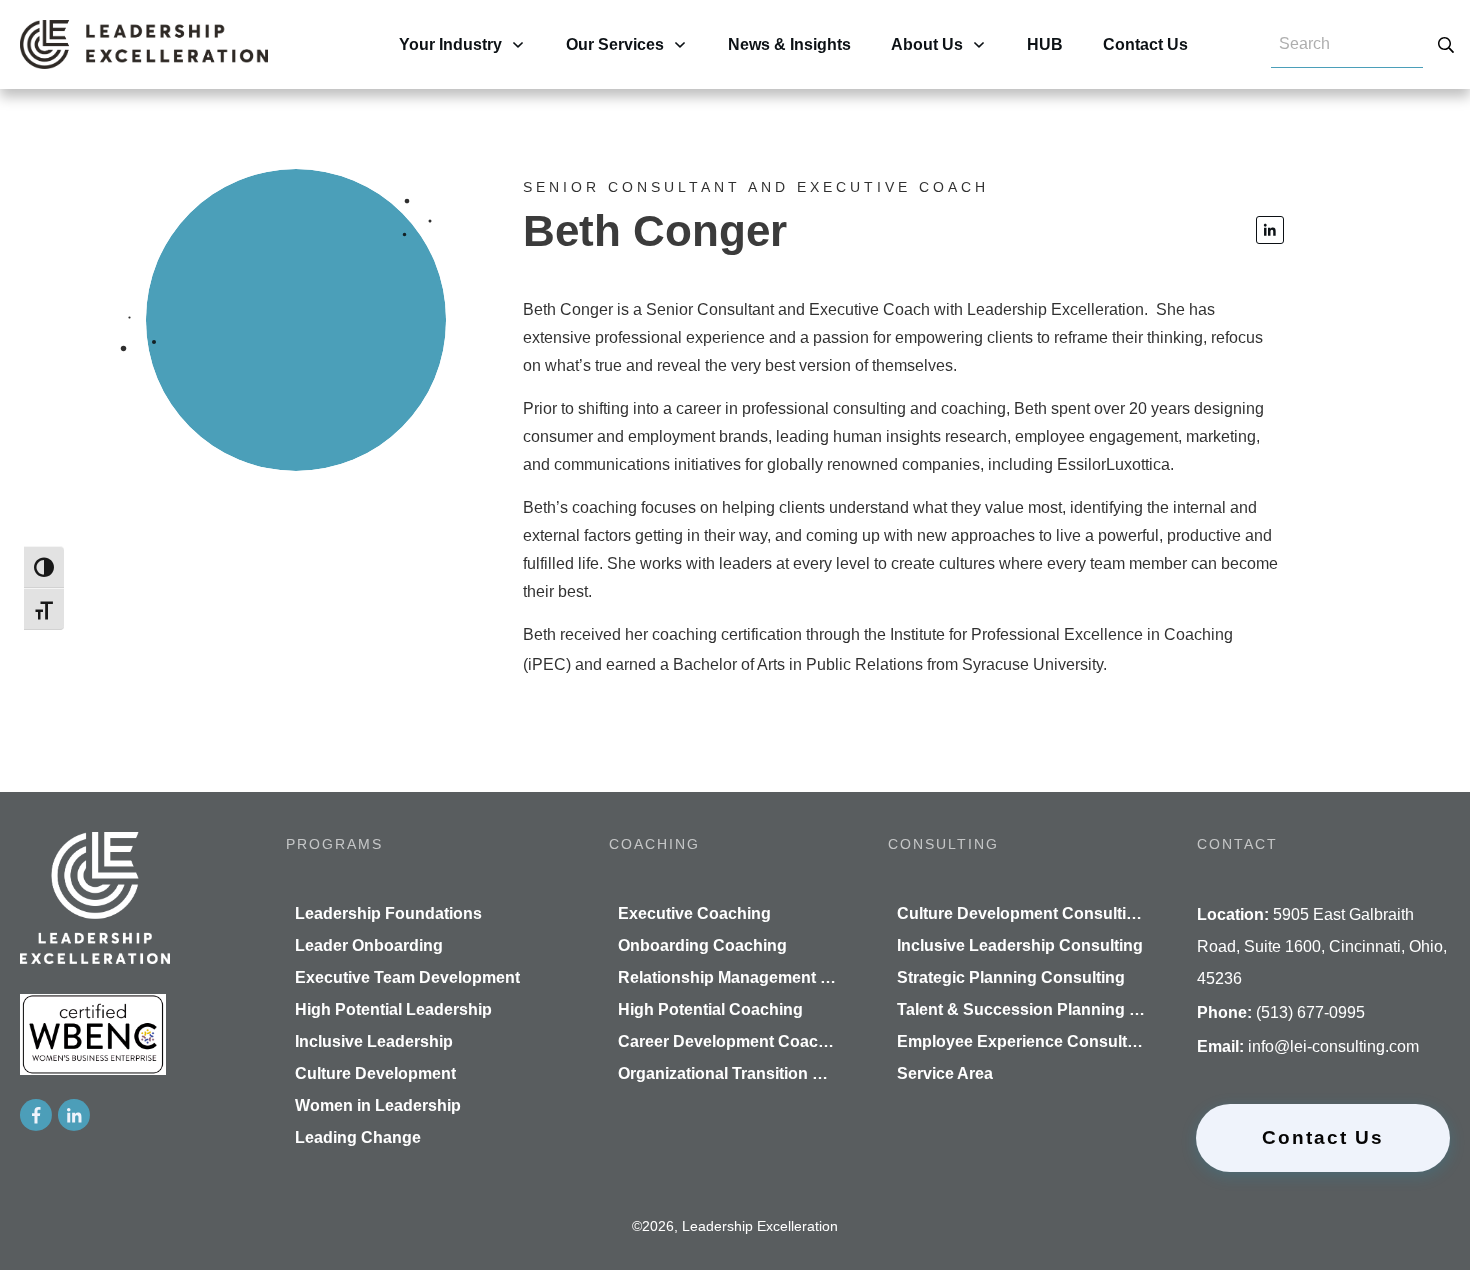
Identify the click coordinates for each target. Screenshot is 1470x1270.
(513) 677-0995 (1310, 1012)
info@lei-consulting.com (1333, 1046)
